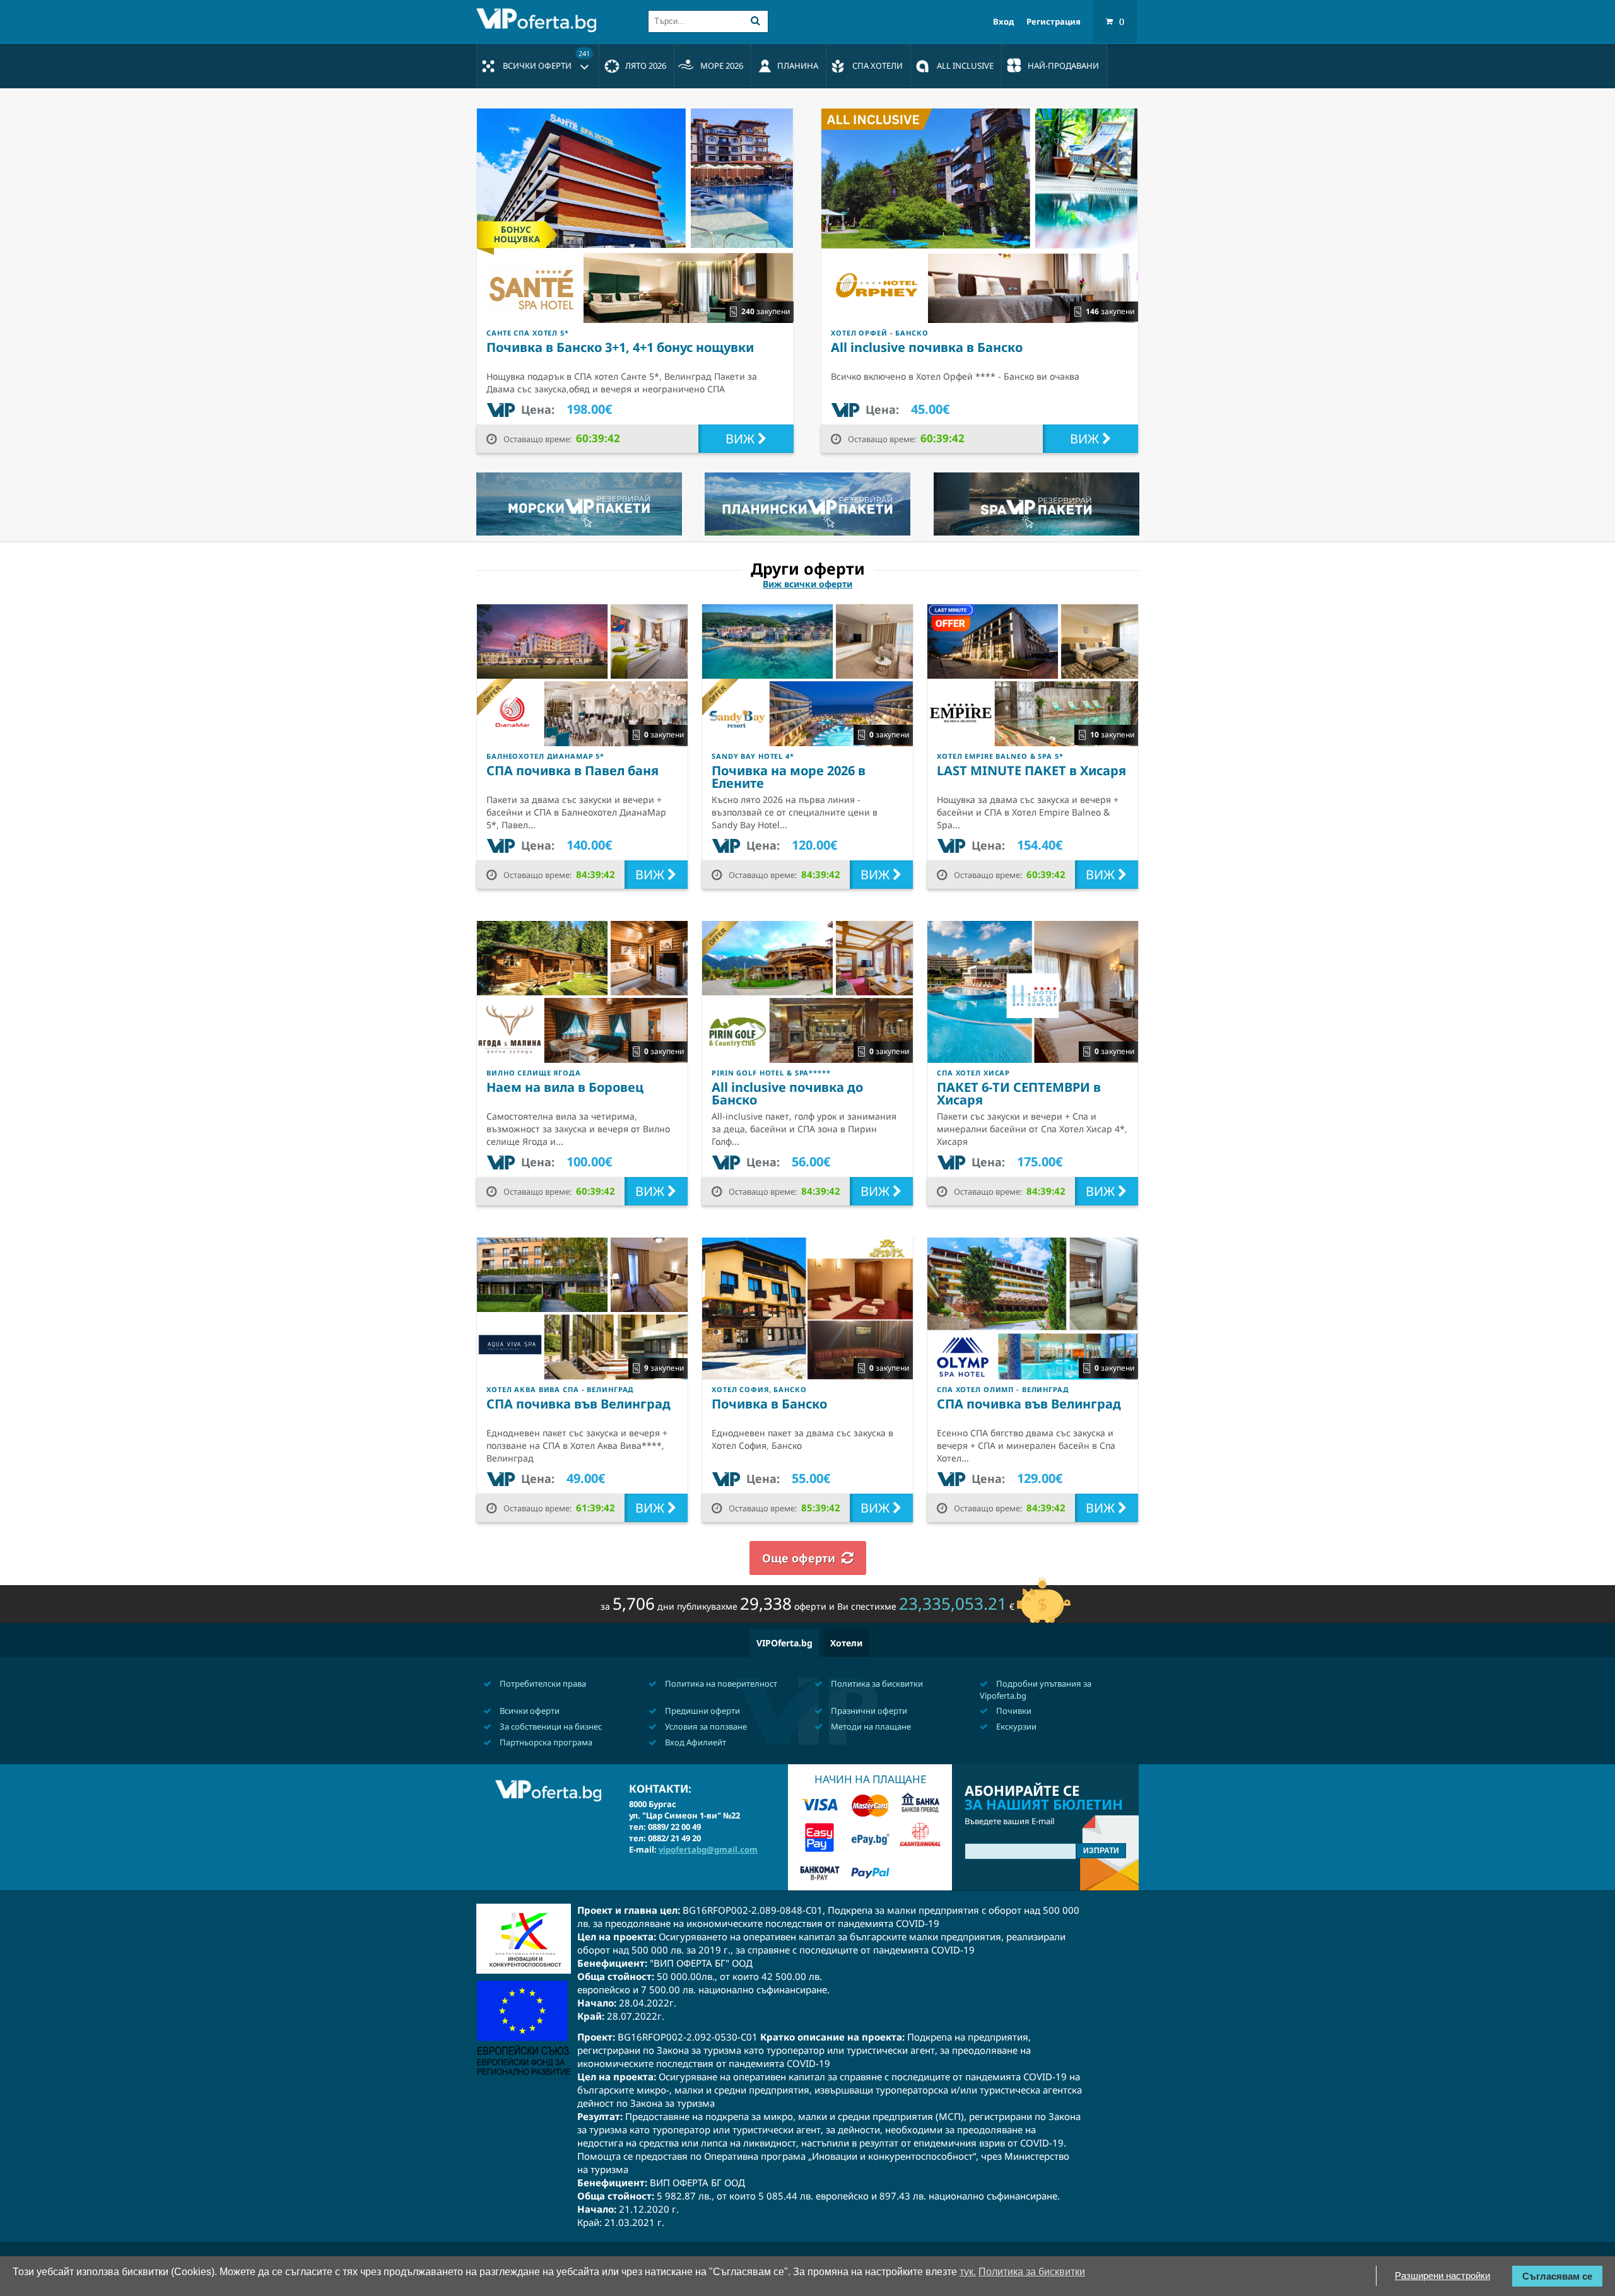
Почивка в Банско (769, 1404)
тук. (968, 2272)
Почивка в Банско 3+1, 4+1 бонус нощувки (620, 347)
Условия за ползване (705, 1726)
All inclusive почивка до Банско (787, 1093)
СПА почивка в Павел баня (573, 770)
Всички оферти (546, 60)
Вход (1003, 22)
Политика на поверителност (720, 1684)
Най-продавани (1063, 66)
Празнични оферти (868, 1711)
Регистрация (1054, 22)
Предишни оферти (702, 1711)
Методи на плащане (870, 1726)
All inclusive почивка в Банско (927, 347)
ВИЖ (742, 439)
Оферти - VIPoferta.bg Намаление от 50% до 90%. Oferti (539, 20)
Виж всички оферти (807, 584)
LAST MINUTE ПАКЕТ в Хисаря (1031, 770)
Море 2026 (722, 66)
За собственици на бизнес (550, 1726)
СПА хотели (878, 66)
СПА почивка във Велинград (578, 1404)
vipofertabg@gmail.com (708, 1849)
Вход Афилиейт (695, 1742)
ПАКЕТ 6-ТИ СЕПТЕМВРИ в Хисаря (1019, 1093)
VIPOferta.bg (784, 1643)
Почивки (1013, 1711)
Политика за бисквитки (876, 1684)
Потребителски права (542, 1684)
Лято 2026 (646, 66)
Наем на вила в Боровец (565, 1087)
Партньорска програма (545, 1742)
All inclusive (965, 66)
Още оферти (799, 1558)
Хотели (846, 1643)
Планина (798, 66)
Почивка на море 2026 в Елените (789, 777)
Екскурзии (1015, 1726)
